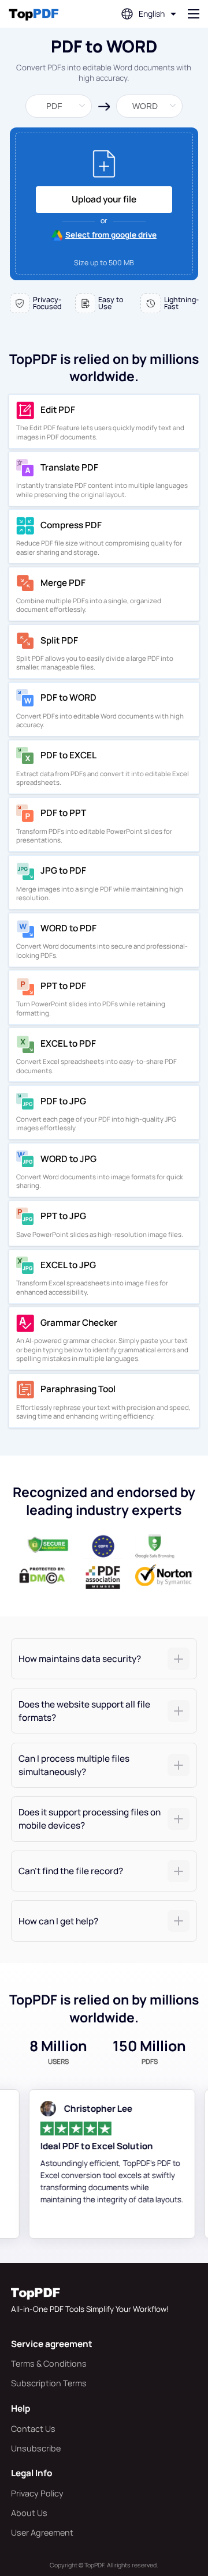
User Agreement (42, 2532)
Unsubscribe (36, 2448)
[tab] (104, 1659)
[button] (104, 1659)
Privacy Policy (37, 2493)
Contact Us (33, 2429)
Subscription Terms (49, 2383)
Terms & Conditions (49, 2363)
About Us (29, 2513)
